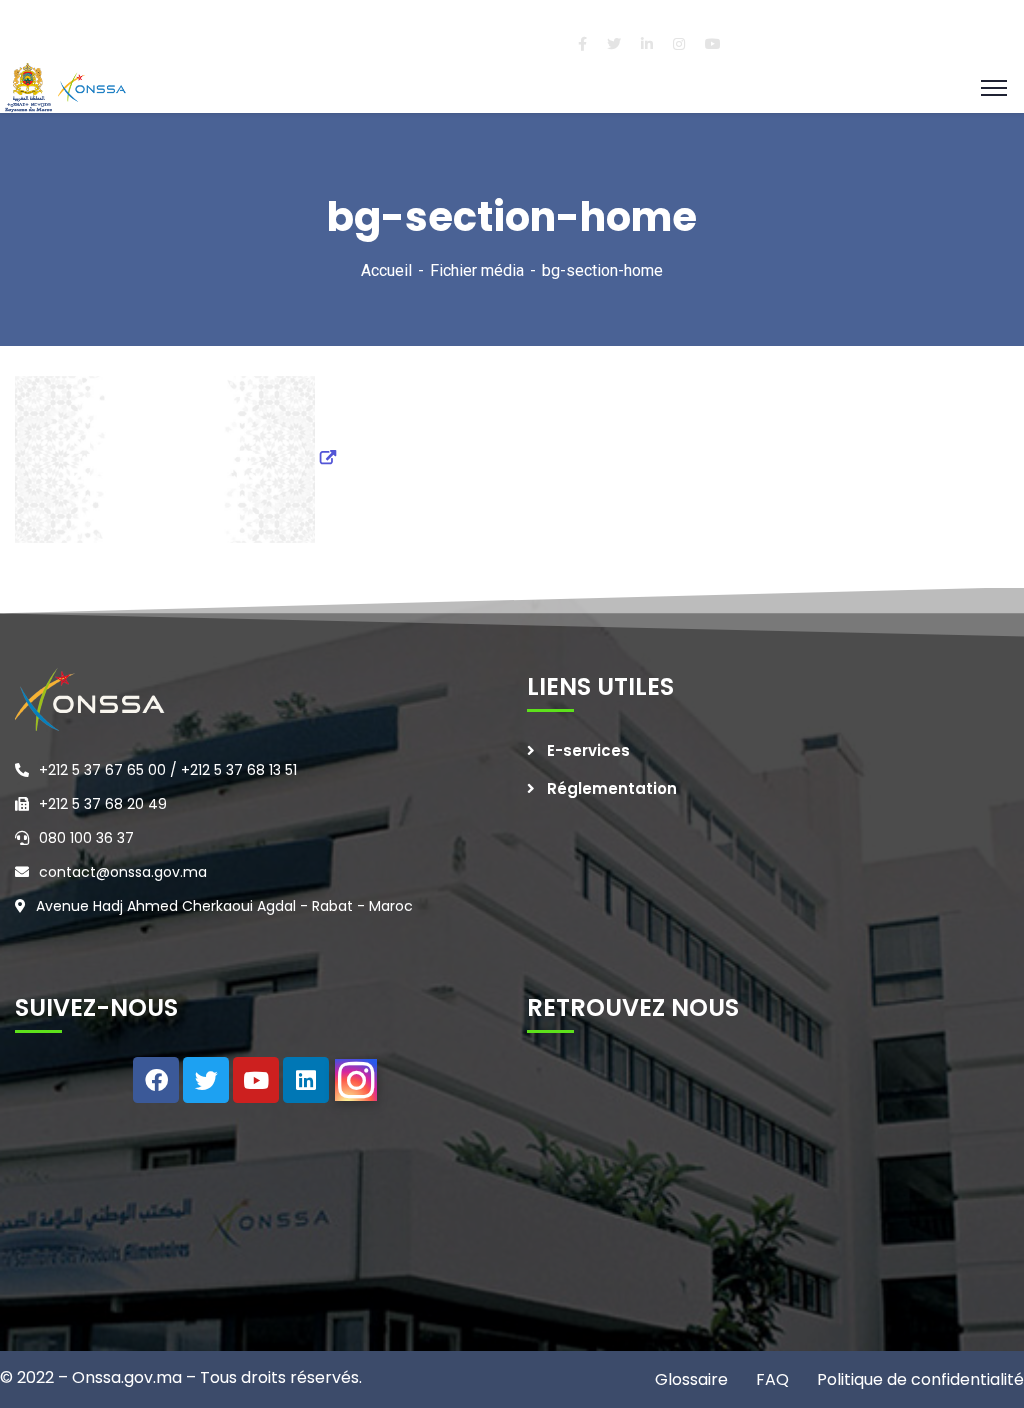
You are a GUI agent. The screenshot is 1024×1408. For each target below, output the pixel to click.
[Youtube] (256, 1080)
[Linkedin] (306, 1080)
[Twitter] (206, 1080)
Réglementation (612, 788)
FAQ (770, 1379)
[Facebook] (156, 1080)
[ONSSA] (68, 86)
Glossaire (691, 1379)
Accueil (386, 270)
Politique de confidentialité (918, 1379)
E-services (588, 750)
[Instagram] (356, 1080)
